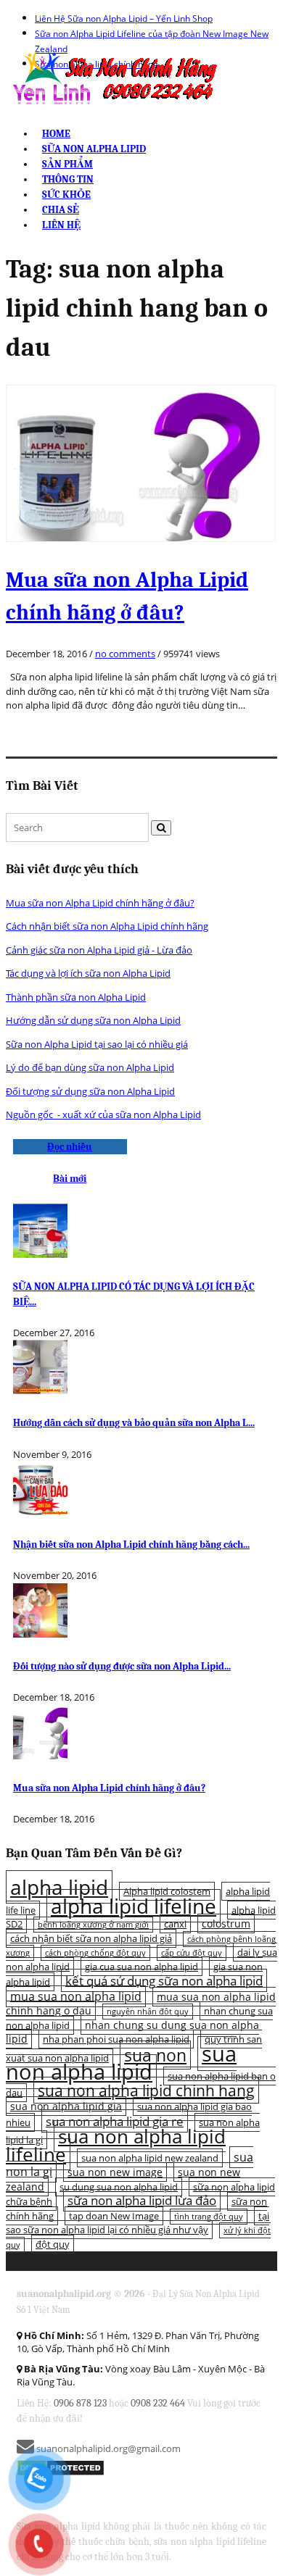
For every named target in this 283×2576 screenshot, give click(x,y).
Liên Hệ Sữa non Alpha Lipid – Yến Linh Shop (124, 18)
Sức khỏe (66, 195)
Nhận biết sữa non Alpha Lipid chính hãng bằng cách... (131, 1545)
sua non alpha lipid (121, 2063)
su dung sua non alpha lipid (119, 2187)
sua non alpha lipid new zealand (150, 2158)
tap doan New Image (114, 2216)
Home (56, 134)
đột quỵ (53, 2244)
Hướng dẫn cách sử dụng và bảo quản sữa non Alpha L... (134, 1423)
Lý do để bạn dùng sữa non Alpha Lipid (90, 1067)
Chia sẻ (61, 210)
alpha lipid (59, 1887)
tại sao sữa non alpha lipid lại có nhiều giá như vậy (138, 2223)
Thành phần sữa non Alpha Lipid (76, 997)
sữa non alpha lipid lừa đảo (142, 2200)
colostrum (226, 1923)
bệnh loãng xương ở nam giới (93, 1925)
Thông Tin (68, 179)
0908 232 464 (158, 2403)
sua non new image (115, 2172)
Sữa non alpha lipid (94, 149)
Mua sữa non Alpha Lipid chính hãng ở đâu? (100, 903)
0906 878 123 (80, 2403)
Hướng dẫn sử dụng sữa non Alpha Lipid (93, 1020)
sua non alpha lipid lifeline (116, 2145)
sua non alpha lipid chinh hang (146, 2090)
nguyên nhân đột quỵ (148, 2012)
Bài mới (70, 1179)
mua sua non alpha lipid (76, 1996)
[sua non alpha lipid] (114, 78)
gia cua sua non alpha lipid (141, 1967)
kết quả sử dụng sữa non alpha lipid (164, 1980)
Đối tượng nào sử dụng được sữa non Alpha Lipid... (122, 1666)
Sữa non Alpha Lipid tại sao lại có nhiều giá (97, 1044)
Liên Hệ (61, 225)
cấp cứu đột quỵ (192, 1953)
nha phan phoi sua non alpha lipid (116, 2039)
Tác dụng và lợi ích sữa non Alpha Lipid (88, 973)
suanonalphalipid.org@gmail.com (107, 2448)
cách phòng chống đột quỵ (95, 1953)
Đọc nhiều (70, 1147)
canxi (175, 1924)
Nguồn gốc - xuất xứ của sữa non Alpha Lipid (103, 1114)
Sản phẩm (67, 164)
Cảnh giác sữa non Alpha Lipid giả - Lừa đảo (99, 950)
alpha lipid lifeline (134, 1906)
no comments (125, 654)
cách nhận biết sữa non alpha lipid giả (91, 1938)
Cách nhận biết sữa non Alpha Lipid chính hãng (107, 926)
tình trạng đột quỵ (209, 2217)
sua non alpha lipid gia (66, 2106)
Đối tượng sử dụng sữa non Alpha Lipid (90, 1091)
